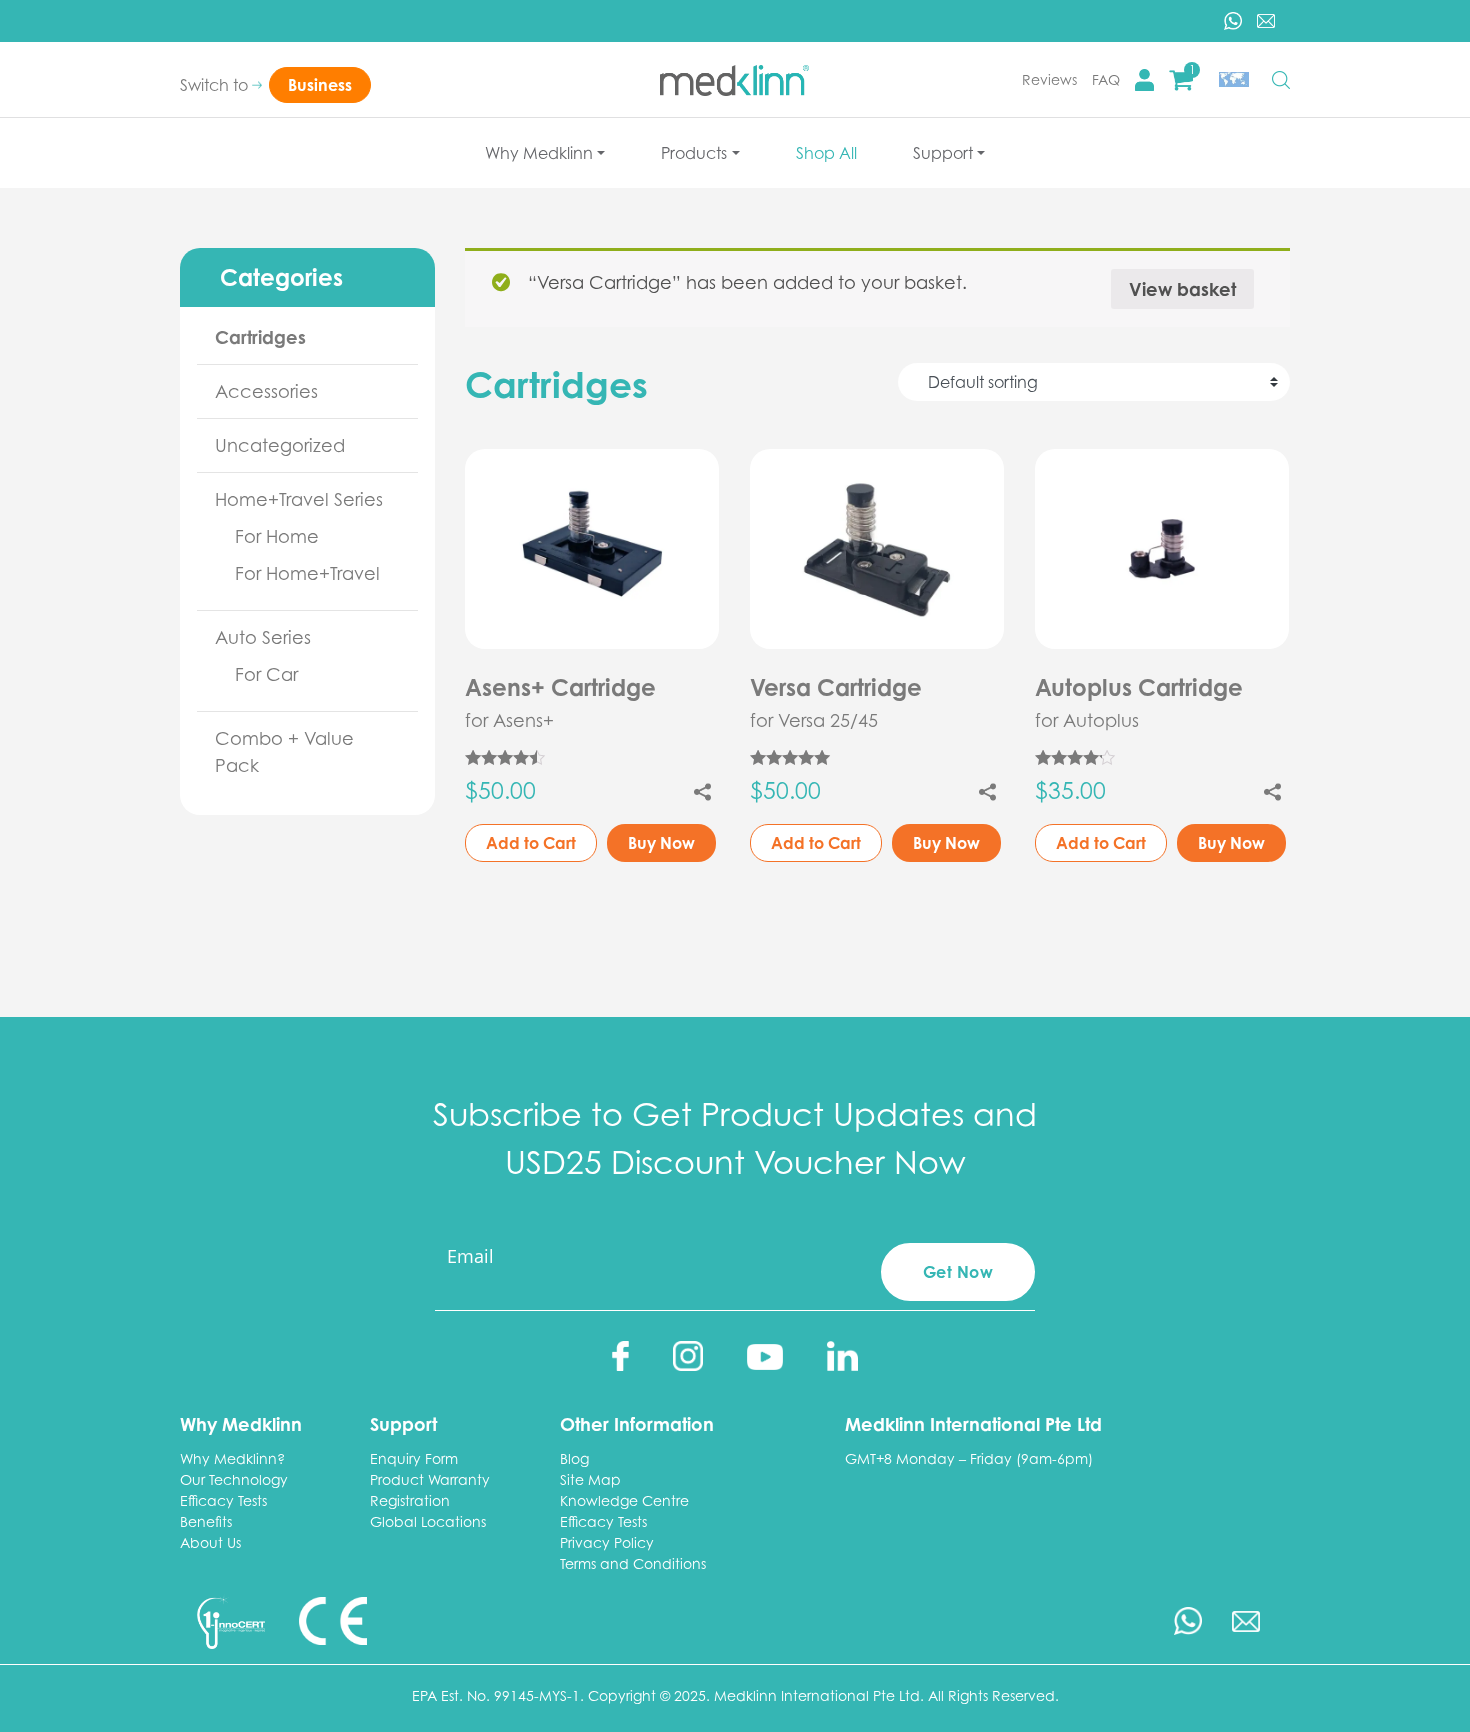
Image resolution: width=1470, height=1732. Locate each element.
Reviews (1049, 79)
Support (943, 153)
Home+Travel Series (299, 499)
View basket (1182, 289)
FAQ (1106, 79)
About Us (210, 1542)
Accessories (266, 391)
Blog (574, 1458)
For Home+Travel (307, 573)
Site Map (590, 1479)
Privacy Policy (607, 1542)
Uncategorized (280, 445)
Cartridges (260, 337)
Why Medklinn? (232, 1458)
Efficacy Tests (223, 1500)
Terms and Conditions (633, 1563)
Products (694, 153)
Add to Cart (531, 843)
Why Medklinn (539, 153)
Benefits (206, 1521)
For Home (277, 536)
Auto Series (263, 637)
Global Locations (428, 1521)
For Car (266, 674)
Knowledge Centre (624, 1500)
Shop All (826, 153)
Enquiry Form (414, 1458)
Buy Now (661, 843)
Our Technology (234, 1479)
